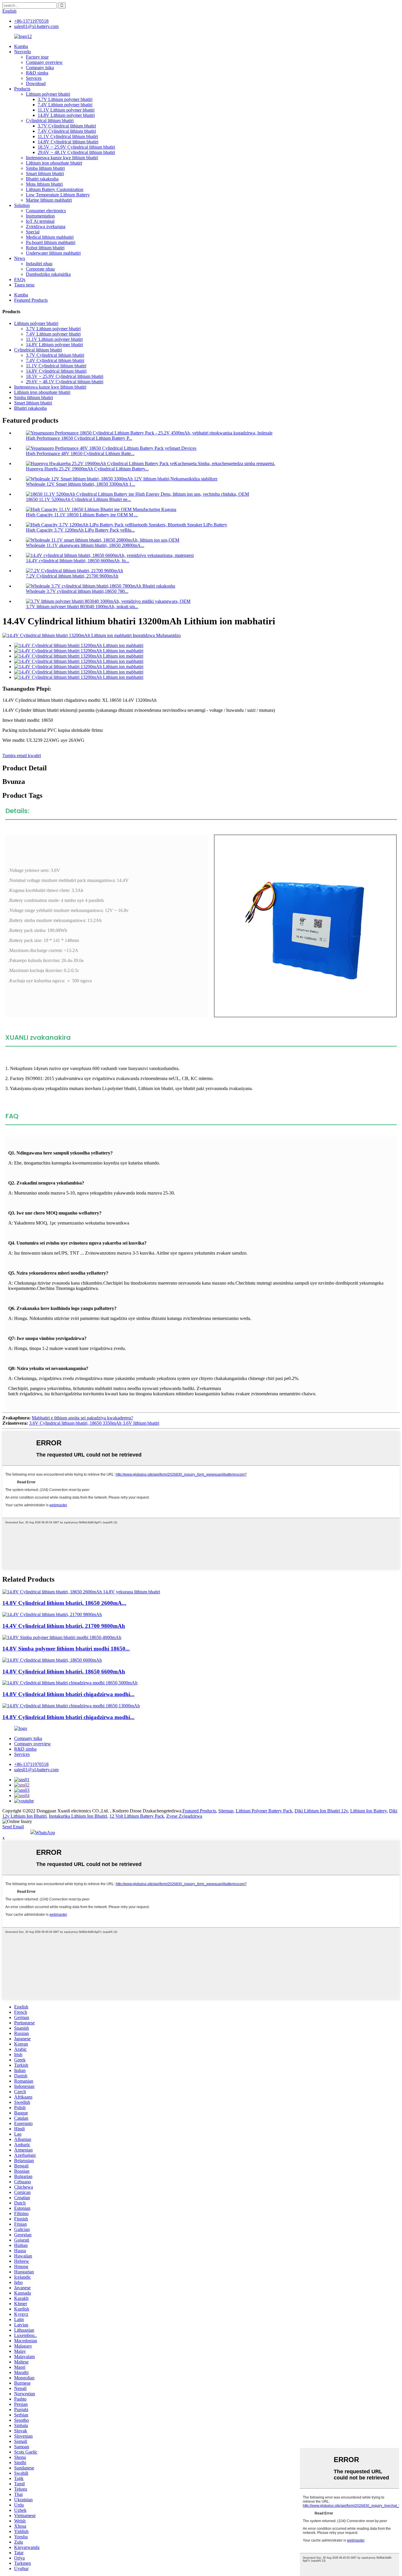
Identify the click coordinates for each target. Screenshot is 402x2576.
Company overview (44, 62)
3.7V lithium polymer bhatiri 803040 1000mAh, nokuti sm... (82, 607)
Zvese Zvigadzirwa (184, 1816)
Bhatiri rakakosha (42, 179)
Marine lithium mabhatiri (49, 200)
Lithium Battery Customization (55, 189)
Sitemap (226, 1811)
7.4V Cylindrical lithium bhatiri (67, 131)
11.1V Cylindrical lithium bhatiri (68, 136)
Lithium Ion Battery (368, 1811)
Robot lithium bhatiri (45, 248)
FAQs (20, 280)
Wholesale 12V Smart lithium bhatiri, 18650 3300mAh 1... (80, 484)
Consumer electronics (46, 211)
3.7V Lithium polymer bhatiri (65, 99)
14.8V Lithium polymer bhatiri (66, 115)
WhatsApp (45, 1833)
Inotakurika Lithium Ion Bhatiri (78, 1816)
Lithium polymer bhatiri (48, 94)
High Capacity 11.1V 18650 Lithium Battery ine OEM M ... (82, 515)
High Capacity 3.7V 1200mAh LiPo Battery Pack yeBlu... (80, 530)
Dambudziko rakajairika (48, 274)
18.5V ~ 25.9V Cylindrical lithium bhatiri (76, 147)
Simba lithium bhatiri (45, 168)
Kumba (21, 46)
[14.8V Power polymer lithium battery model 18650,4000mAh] (62, 1637)
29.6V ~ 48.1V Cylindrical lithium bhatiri (76, 152)
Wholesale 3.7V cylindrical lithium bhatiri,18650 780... (77, 591)
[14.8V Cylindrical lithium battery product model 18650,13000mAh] (71, 1706)
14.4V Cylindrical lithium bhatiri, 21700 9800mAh (64, 1626)
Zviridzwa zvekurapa (46, 227)
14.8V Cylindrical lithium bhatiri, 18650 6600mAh (64, 1672)
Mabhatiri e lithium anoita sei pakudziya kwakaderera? (82, 1418)
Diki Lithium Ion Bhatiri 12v (321, 1811)
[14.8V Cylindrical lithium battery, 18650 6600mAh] (52, 1660)
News (20, 258)
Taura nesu (24, 285)
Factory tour (37, 57)
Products (22, 89)
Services (34, 78)
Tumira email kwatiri (22, 755)
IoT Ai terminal (40, 221)
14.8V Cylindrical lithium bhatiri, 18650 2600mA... (64, 1603)
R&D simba (37, 73)
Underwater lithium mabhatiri (53, 253)
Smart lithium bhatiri (45, 174)
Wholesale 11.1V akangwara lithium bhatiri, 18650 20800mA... (85, 545)
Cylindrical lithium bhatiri (50, 121)
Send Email (13, 1827)
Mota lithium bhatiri (44, 184)
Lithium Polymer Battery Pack (264, 1811)
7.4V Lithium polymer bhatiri (65, 105)
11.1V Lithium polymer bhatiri (66, 110)
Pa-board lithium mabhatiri (51, 242)
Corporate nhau (40, 269)
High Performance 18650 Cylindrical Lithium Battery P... (79, 438)
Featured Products (31, 300)
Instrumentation (40, 216)
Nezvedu (23, 52)
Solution (22, 205)
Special (33, 232)
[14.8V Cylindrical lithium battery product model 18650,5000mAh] (70, 1683)
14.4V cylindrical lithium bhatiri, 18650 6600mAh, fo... (78, 561)
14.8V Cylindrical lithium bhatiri (68, 142)
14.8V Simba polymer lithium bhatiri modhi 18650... (66, 1649)
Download (36, 83)
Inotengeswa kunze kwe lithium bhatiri (62, 158)
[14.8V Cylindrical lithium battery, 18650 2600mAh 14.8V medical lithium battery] (81, 1592)
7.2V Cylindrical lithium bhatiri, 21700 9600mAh (72, 576)
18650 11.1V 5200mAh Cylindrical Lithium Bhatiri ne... (78, 499)
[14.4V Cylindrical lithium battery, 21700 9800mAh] (52, 1614)
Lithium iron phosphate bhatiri (54, 163)
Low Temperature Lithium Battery (58, 195)
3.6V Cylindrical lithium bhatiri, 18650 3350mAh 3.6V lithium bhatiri (94, 1423)
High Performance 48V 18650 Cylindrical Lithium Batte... (80, 453)
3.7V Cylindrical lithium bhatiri (67, 126)
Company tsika (40, 68)
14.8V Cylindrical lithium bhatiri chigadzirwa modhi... (68, 1694)
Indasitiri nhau (39, 264)
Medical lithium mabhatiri (50, 237)
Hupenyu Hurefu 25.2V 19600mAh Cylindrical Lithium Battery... (87, 469)
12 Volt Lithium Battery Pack (137, 1816)
